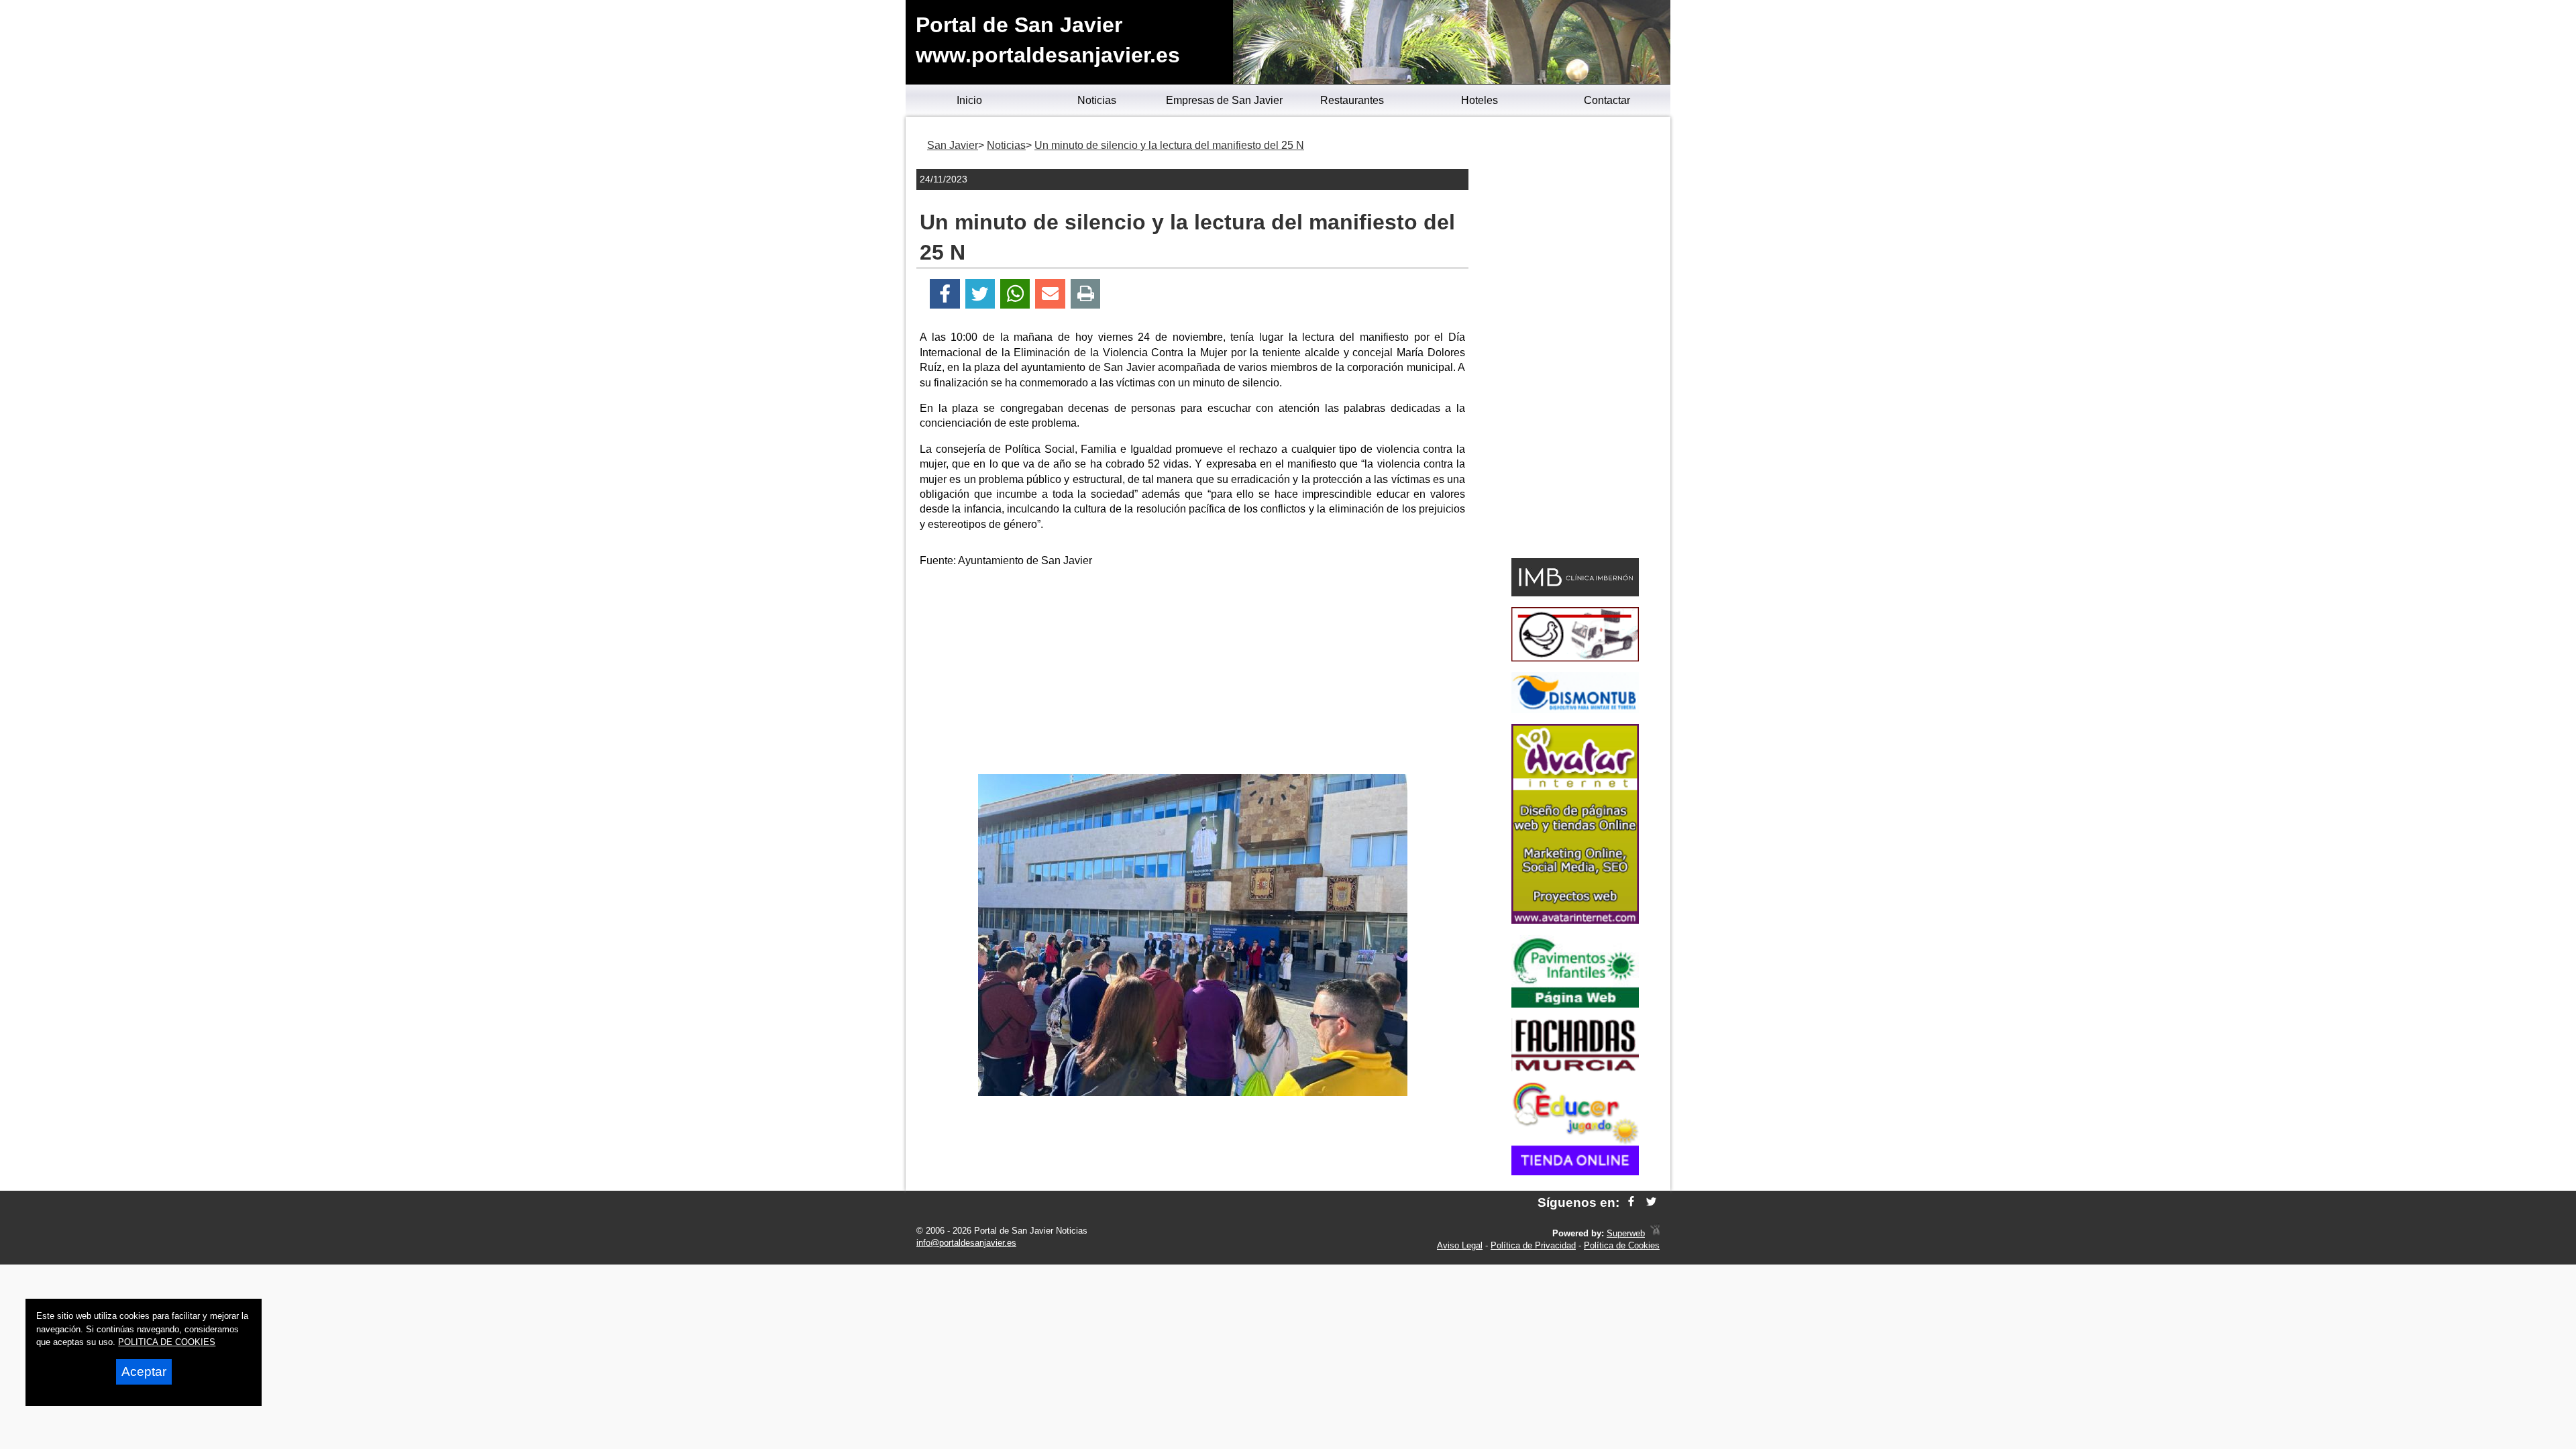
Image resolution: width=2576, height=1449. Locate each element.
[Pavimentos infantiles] (1575, 1004)
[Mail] (1050, 294)
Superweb (1626, 1233)
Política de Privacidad (1533, 1245)
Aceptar (144, 1372)
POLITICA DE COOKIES (167, 1342)
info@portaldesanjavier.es (966, 1243)
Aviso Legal (1460, 1245)
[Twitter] (980, 294)
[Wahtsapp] (1015, 294)
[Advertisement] (1193, 674)
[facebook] (1631, 1202)
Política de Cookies (1622, 1245)
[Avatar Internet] (1575, 920)
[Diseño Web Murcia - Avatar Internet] (1655, 1233)
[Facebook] (945, 294)
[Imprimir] (1086, 294)
